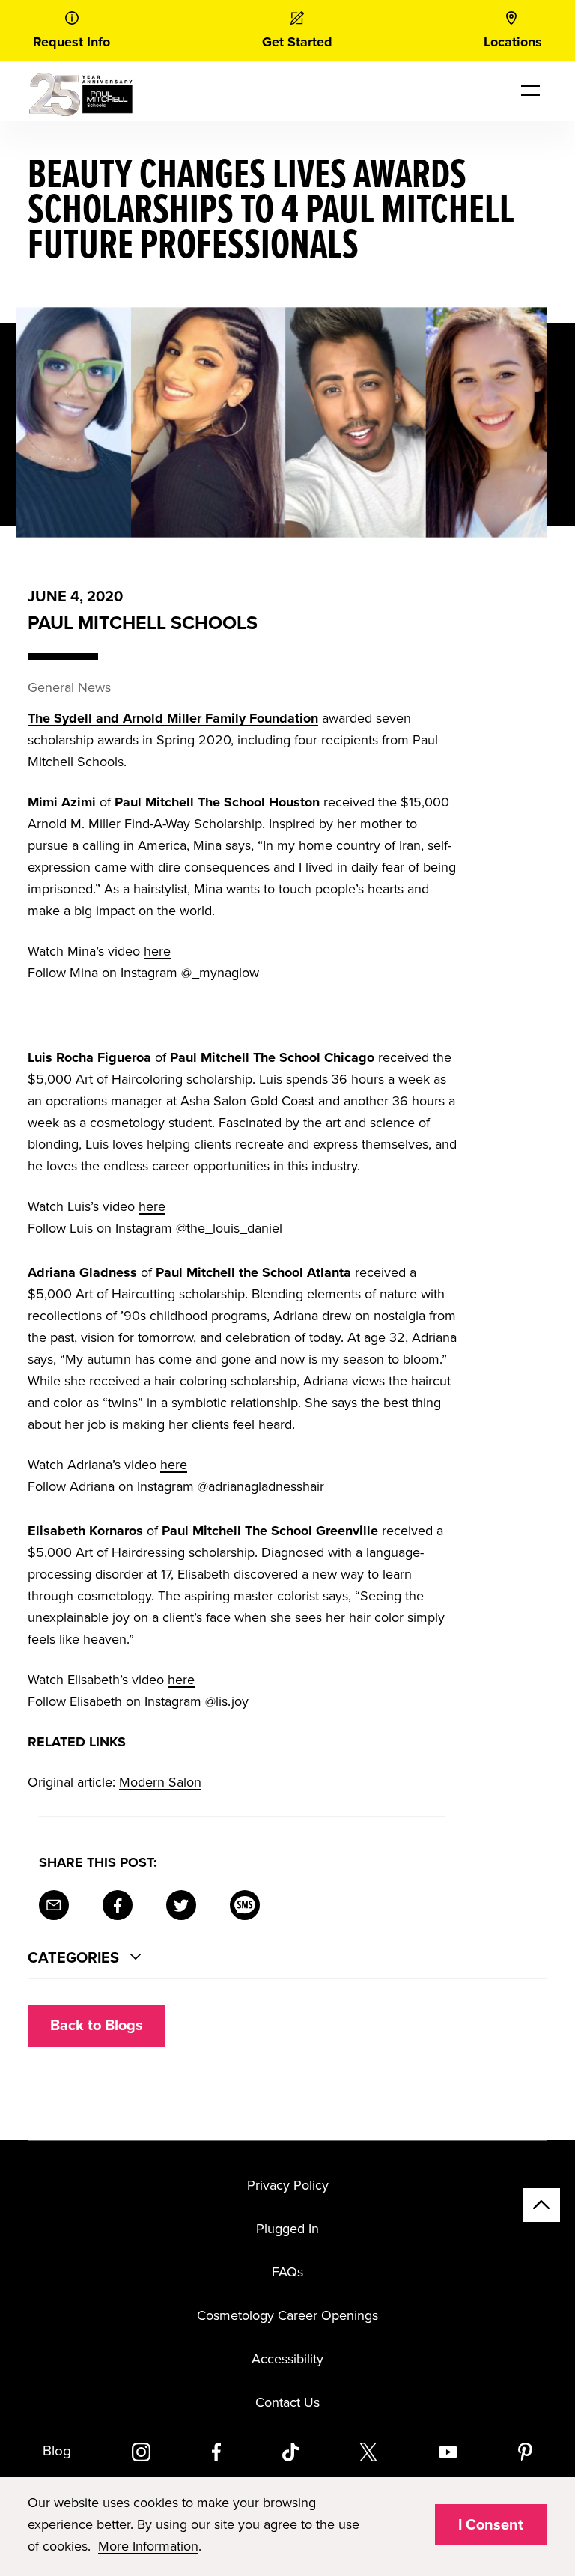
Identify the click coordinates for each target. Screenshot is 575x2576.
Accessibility (287, 2359)
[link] (72, 30)
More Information (148, 2546)
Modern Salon (160, 1782)
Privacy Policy (288, 2185)
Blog (57, 2451)
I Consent (491, 2525)
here (157, 951)
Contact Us (287, 2402)
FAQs (287, 2272)
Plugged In (287, 2229)
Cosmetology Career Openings (287, 2315)
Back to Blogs (97, 2026)
